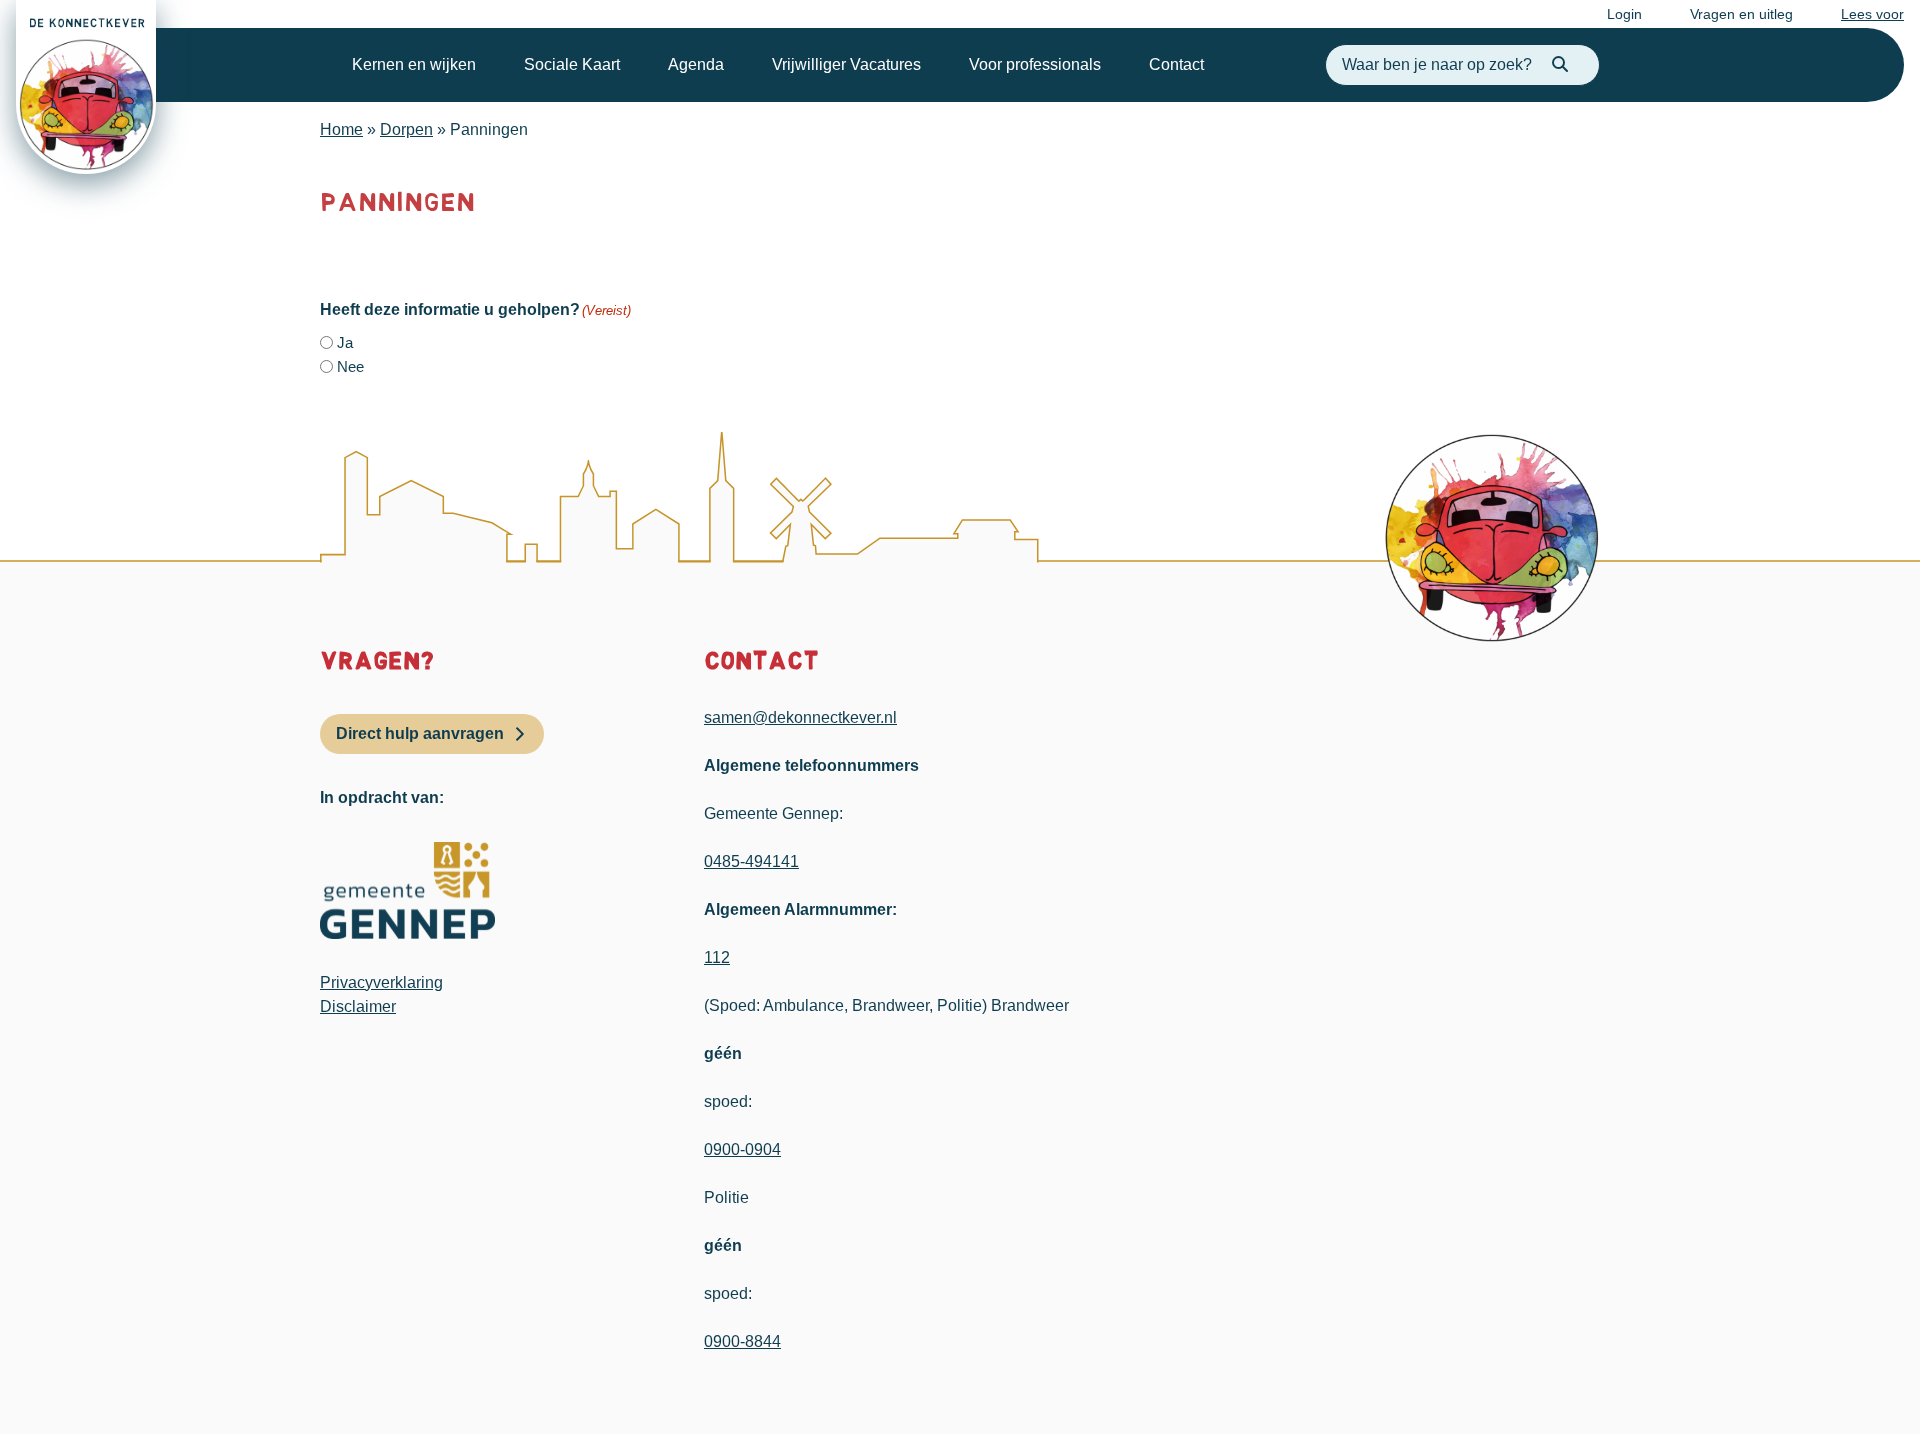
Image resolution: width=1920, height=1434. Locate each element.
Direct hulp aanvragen (420, 733)
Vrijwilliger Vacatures (846, 64)
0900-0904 (742, 1149)
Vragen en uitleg (1741, 14)
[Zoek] (1560, 65)
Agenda (696, 64)
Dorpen (406, 129)
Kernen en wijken (414, 64)
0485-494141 (751, 861)
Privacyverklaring (381, 982)
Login (1624, 14)
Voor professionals (1035, 64)
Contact (1176, 64)
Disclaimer (358, 1006)
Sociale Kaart (572, 64)
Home (341, 129)
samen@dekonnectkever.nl (800, 717)
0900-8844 (742, 1341)
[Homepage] (86, 87)
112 (717, 957)
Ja (345, 342)
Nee (350, 366)
